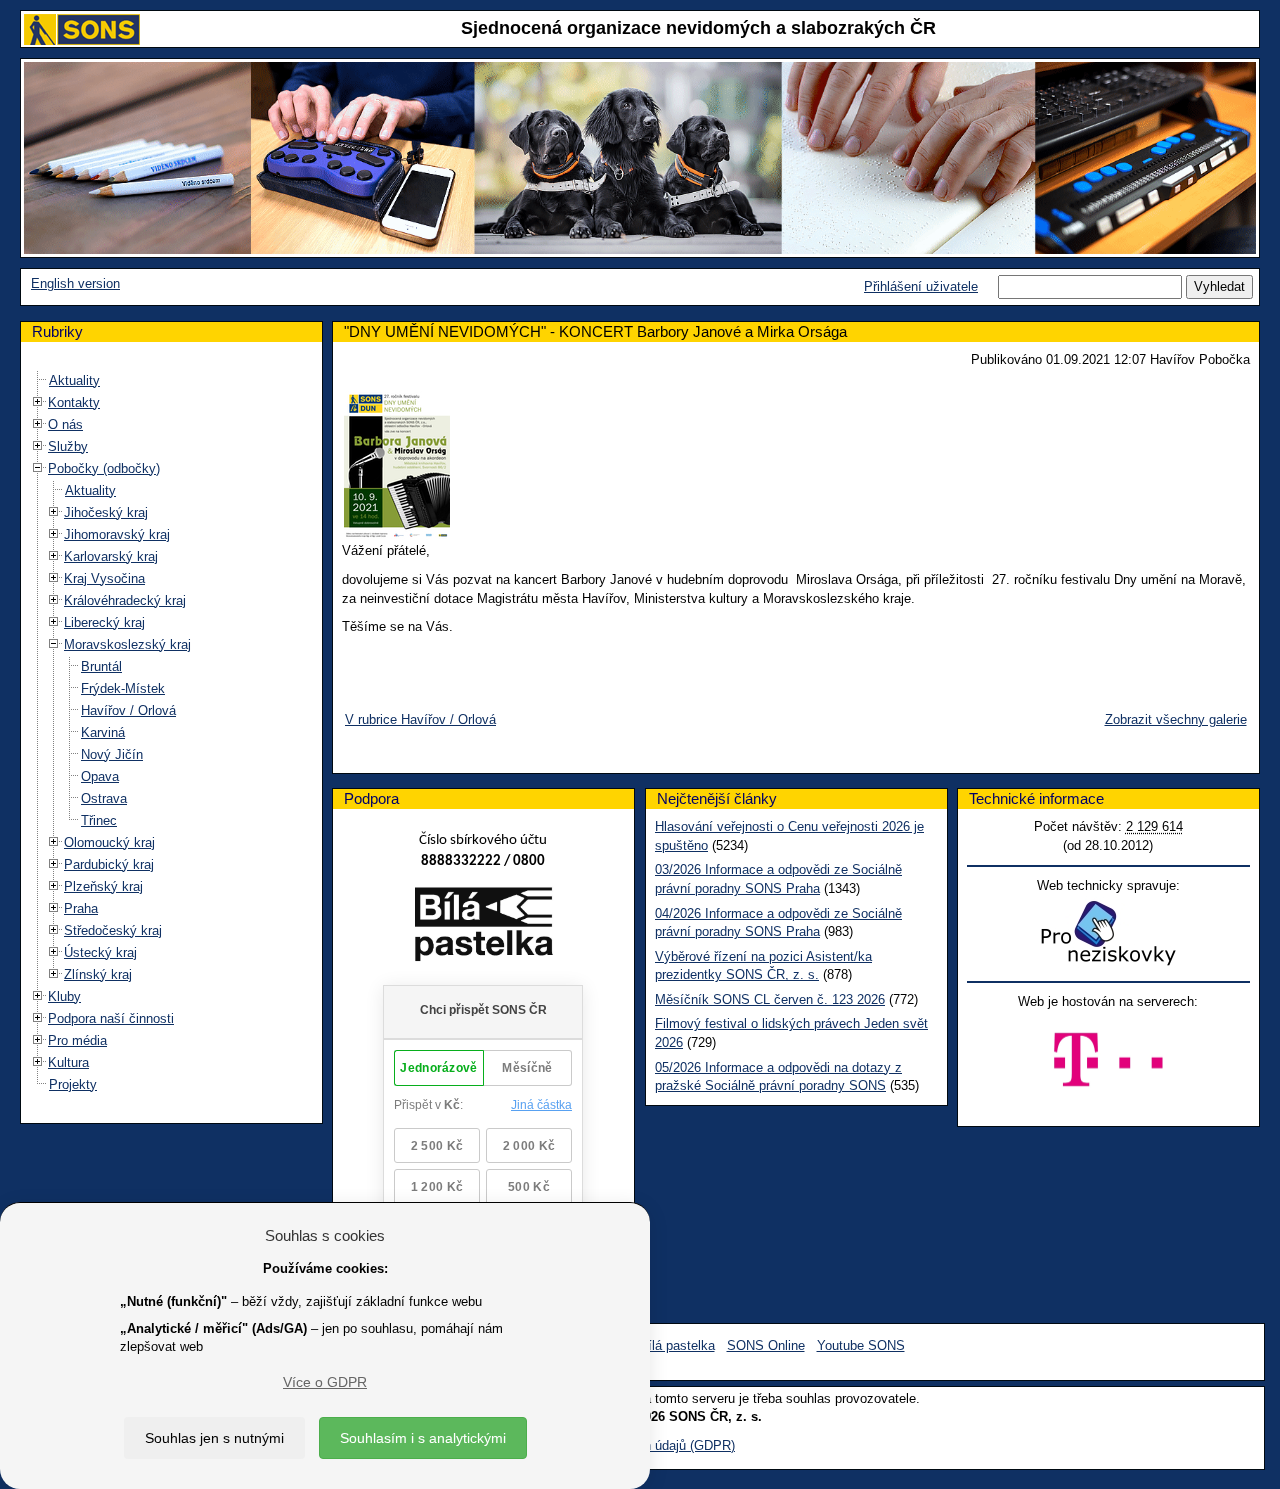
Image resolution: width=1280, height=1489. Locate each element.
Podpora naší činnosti (111, 1018)
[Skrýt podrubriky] (38, 467)
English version (75, 283)
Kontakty (74, 402)
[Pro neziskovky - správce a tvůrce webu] (1108, 932)
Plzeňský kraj (103, 886)
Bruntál (101, 666)
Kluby (64, 996)
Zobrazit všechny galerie (1176, 719)
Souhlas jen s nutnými (214, 1438)
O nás (65, 424)
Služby (68, 446)
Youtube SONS (861, 1345)
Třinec (99, 820)
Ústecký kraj (100, 952)
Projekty (73, 1084)
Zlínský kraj (98, 974)
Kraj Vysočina (104, 578)
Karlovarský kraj (111, 556)
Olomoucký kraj (109, 842)
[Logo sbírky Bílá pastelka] (483, 927)
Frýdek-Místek (123, 688)
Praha (81, 908)
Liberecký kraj (104, 622)
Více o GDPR (325, 1382)
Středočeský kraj (113, 930)
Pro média (77, 1040)
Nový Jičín (112, 754)
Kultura (68, 1062)
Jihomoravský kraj (117, 534)
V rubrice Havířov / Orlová (420, 719)
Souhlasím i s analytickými (423, 1438)
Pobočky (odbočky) (104, 468)
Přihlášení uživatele (921, 286)
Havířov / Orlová (128, 710)
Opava (100, 776)
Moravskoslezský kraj (127, 644)
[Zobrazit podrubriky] (38, 401)
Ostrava (104, 798)
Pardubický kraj (109, 864)
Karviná (103, 732)
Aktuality (74, 380)
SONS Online (766, 1345)
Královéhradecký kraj (125, 600)
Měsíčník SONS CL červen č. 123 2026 (770, 999)
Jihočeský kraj (106, 512)
